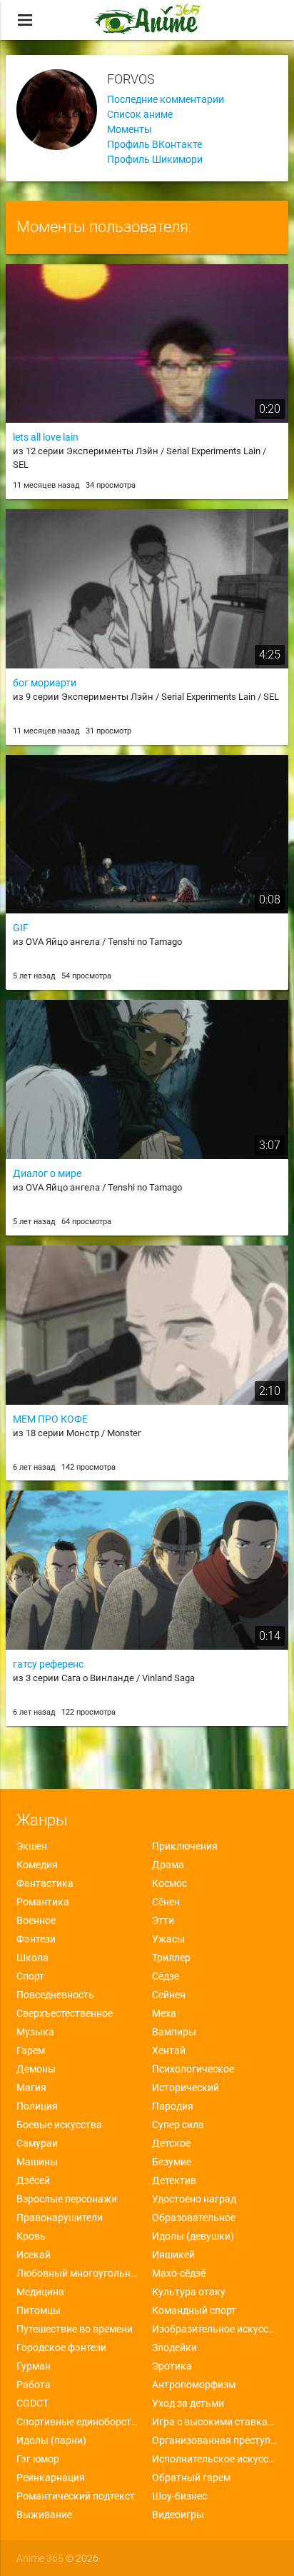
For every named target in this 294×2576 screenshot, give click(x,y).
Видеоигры (178, 2515)
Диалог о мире (47, 1173)
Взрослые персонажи (67, 2199)
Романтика (43, 1902)
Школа (32, 1958)
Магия (31, 2088)
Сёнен (166, 1902)
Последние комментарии (166, 99)
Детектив (174, 2180)
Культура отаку (189, 2292)
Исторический (186, 2088)
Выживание (44, 2515)
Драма (168, 1865)
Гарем (31, 2050)
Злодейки (174, 2347)
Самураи (37, 2143)
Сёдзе (166, 1976)
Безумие (172, 2162)
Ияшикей (173, 2255)
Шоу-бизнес (179, 2496)
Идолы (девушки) (193, 2236)
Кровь (31, 2236)
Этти (163, 1920)
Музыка (35, 2032)
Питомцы (39, 2310)
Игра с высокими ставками (215, 2422)
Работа (34, 2385)
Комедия (37, 1865)
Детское (171, 2143)
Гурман (34, 2366)
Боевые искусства (59, 2125)
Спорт (30, 1976)
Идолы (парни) (51, 2440)
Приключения (185, 1846)
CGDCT (32, 2403)
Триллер (171, 1958)
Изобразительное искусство (215, 2329)
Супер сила (178, 2125)
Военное (36, 1920)
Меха (164, 2013)
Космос (169, 1883)
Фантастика (45, 1883)
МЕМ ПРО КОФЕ (50, 1419)
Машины (37, 2162)
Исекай (34, 2255)
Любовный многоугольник (79, 2273)
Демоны (36, 2069)
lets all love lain (46, 437)
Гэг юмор (38, 2459)
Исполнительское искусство (215, 2459)
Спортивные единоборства (79, 2422)
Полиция (37, 2106)
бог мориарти (45, 683)
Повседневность (55, 1995)
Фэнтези (36, 1939)
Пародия (173, 2106)
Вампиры (174, 2032)
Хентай (169, 2050)
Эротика (172, 2366)
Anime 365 (40, 2558)
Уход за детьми (188, 2403)
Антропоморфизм (194, 2385)
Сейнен (169, 1995)
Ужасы (168, 1939)
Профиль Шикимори (155, 159)
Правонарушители (60, 2217)
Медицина (40, 2292)
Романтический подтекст (76, 2496)
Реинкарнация (51, 2477)
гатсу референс (48, 1664)
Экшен (32, 1846)
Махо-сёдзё (179, 2273)
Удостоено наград (194, 2199)
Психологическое (193, 2069)
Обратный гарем (191, 2477)
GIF (21, 928)
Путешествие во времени (75, 2329)
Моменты (130, 129)
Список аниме (140, 114)
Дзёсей (33, 2180)
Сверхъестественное (65, 2013)
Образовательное (194, 2217)
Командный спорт (194, 2310)
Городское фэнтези (61, 2347)
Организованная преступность (215, 2440)
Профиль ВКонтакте (154, 144)
